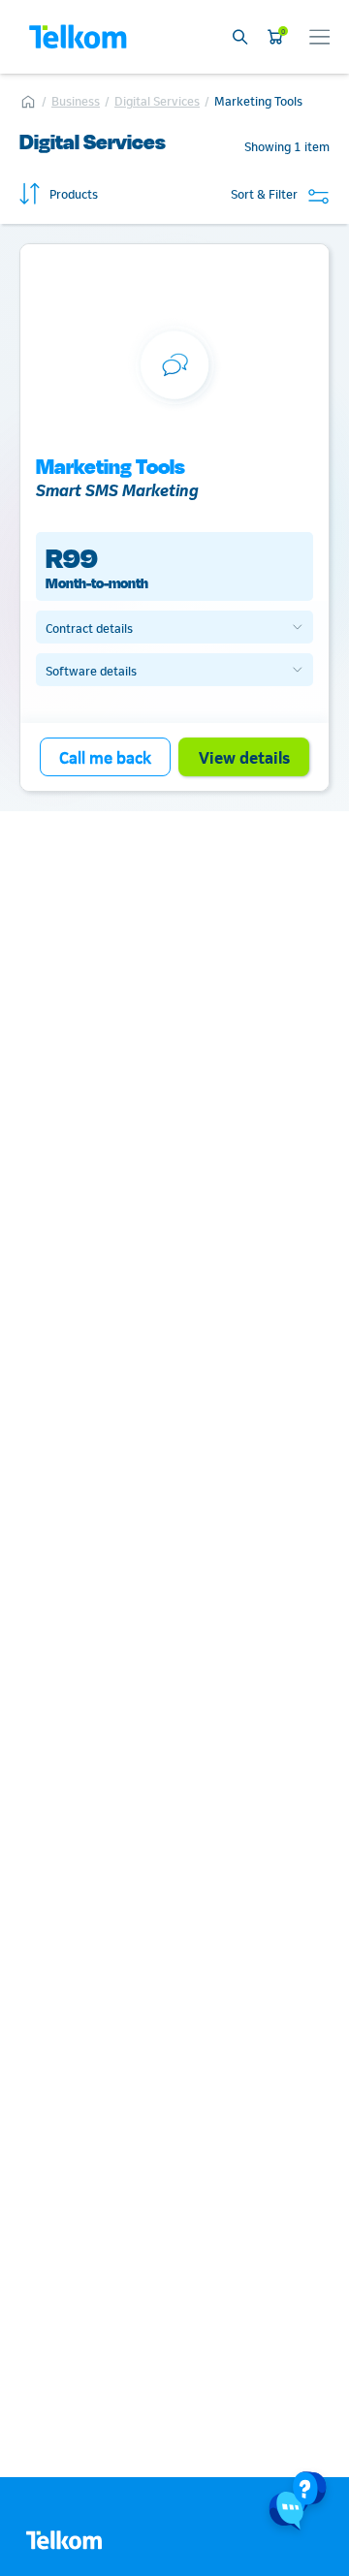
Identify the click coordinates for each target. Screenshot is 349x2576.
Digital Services (157, 100)
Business (76, 100)
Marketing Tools (258, 100)
